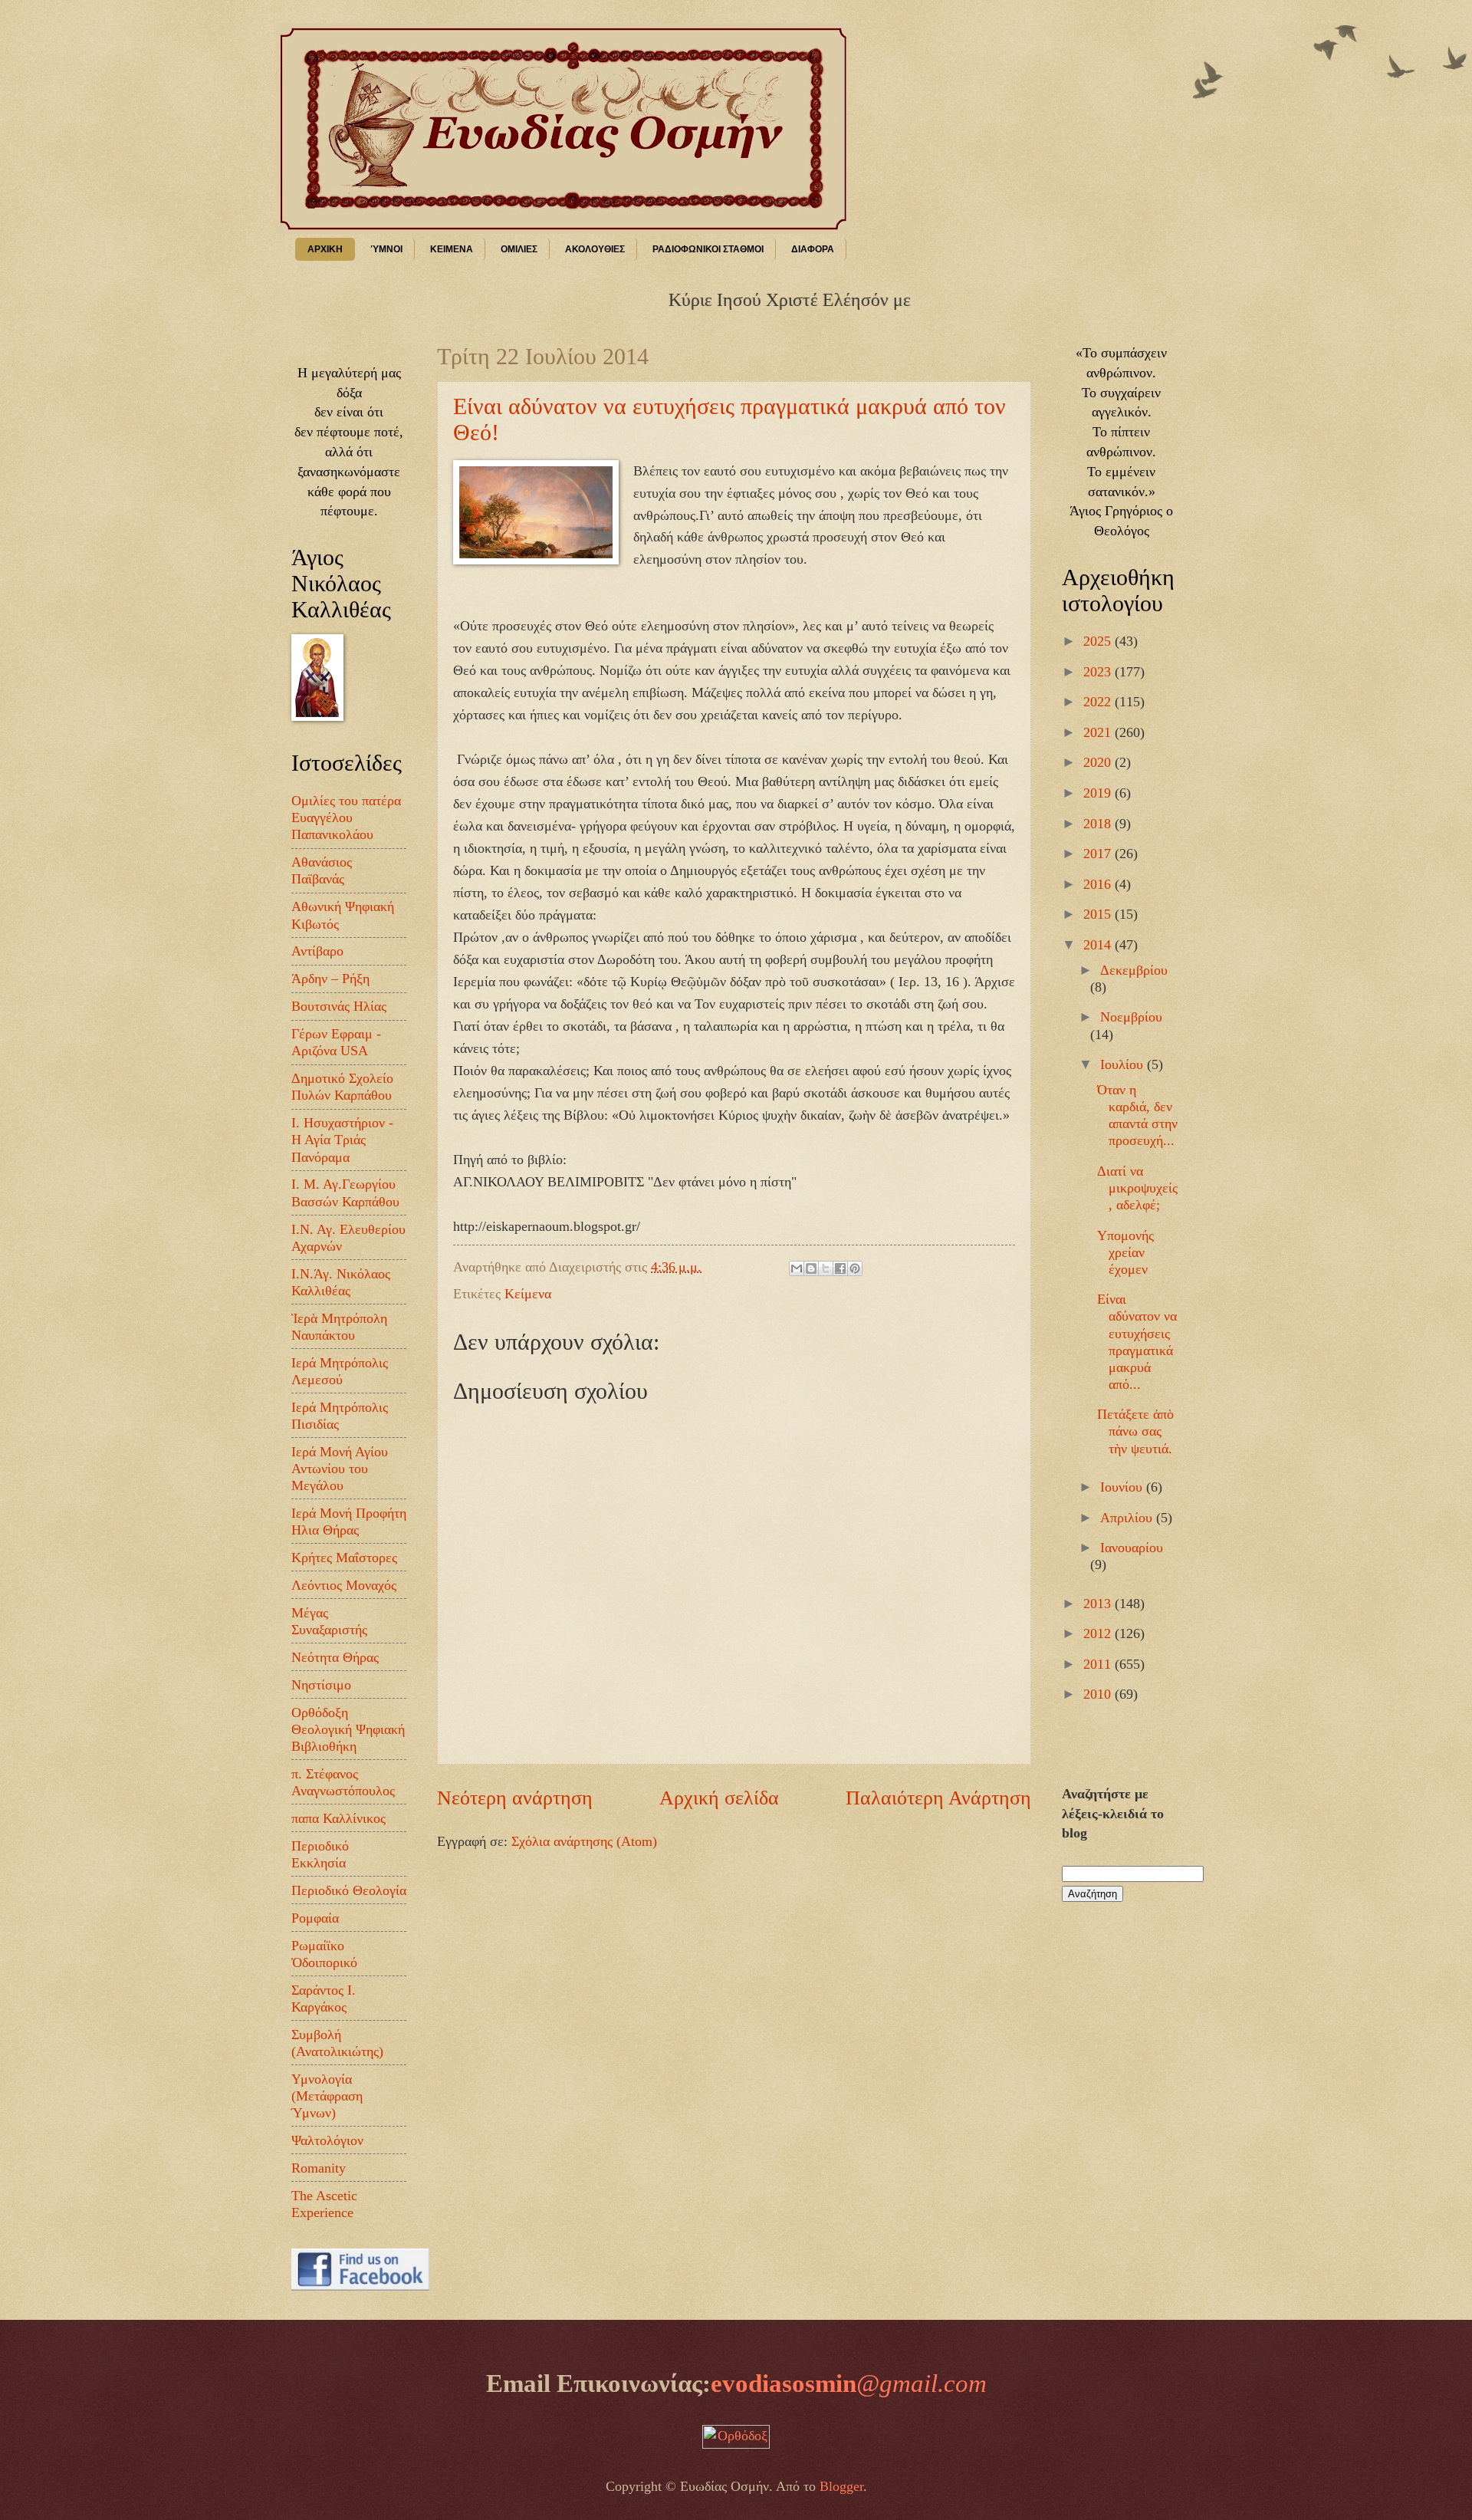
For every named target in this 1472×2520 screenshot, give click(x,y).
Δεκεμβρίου (1134, 970)
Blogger (841, 2486)
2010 (1099, 1694)
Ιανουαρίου (1132, 1548)
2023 (1099, 672)
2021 (1099, 732)
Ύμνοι (386, 249)
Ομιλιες (519, 249)
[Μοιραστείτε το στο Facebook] (840, 1268)
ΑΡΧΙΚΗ (325, 249)
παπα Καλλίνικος (338, 1818)
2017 (1099, 854)
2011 (1099, 1664)
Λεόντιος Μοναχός (344, 1585)
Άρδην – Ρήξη (330, 979)
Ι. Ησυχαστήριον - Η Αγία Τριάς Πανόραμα (342, 1140)
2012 (1099, 1633)
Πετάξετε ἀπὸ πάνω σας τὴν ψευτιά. (1135, 1431)
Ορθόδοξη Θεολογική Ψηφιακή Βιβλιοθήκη (348, 1729)
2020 (1099, 762)
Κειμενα (452, 249)
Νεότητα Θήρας (335, 1657)
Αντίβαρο (317, 951)
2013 (1099, 1604)
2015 (1099, 914)
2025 (1099, 641)
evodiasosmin (849, 2383)
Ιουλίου (1124, 1064)
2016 (1099, 884)
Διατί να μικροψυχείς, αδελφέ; (1137, 1188)
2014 (1099, 945)
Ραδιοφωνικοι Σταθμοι (708, 249)
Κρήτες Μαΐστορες (344, 1558)
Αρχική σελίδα (719, 1798)
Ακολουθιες (595, 249)
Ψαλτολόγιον (327, 2140)
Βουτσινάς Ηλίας (339, 1006)
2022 (1099, 702)
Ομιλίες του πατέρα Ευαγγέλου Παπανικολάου (346, 818)
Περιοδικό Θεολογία (349, 1890)
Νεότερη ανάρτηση (515, 1798)
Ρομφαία (315, 1918)
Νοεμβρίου (1131, 1017)
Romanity (319, 2168)
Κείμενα (528, 1294)
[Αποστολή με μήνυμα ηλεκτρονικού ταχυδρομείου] (797, 1268)
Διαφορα (813, 249)
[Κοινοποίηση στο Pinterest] (855, 1268)
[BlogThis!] (811, 1268)
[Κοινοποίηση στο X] (826, 1268)
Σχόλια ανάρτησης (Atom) (584, 1841)
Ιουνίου (1123, 1487)
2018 (1099, 824)
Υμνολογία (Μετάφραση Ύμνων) (327, 2096)
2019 (1099, 793)
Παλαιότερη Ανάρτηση (938, 1798)
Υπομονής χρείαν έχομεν (1125, 1252)
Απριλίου (1128, 1518)
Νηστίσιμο (321, 1685)
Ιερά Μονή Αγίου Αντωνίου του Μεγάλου (340, 1469)
